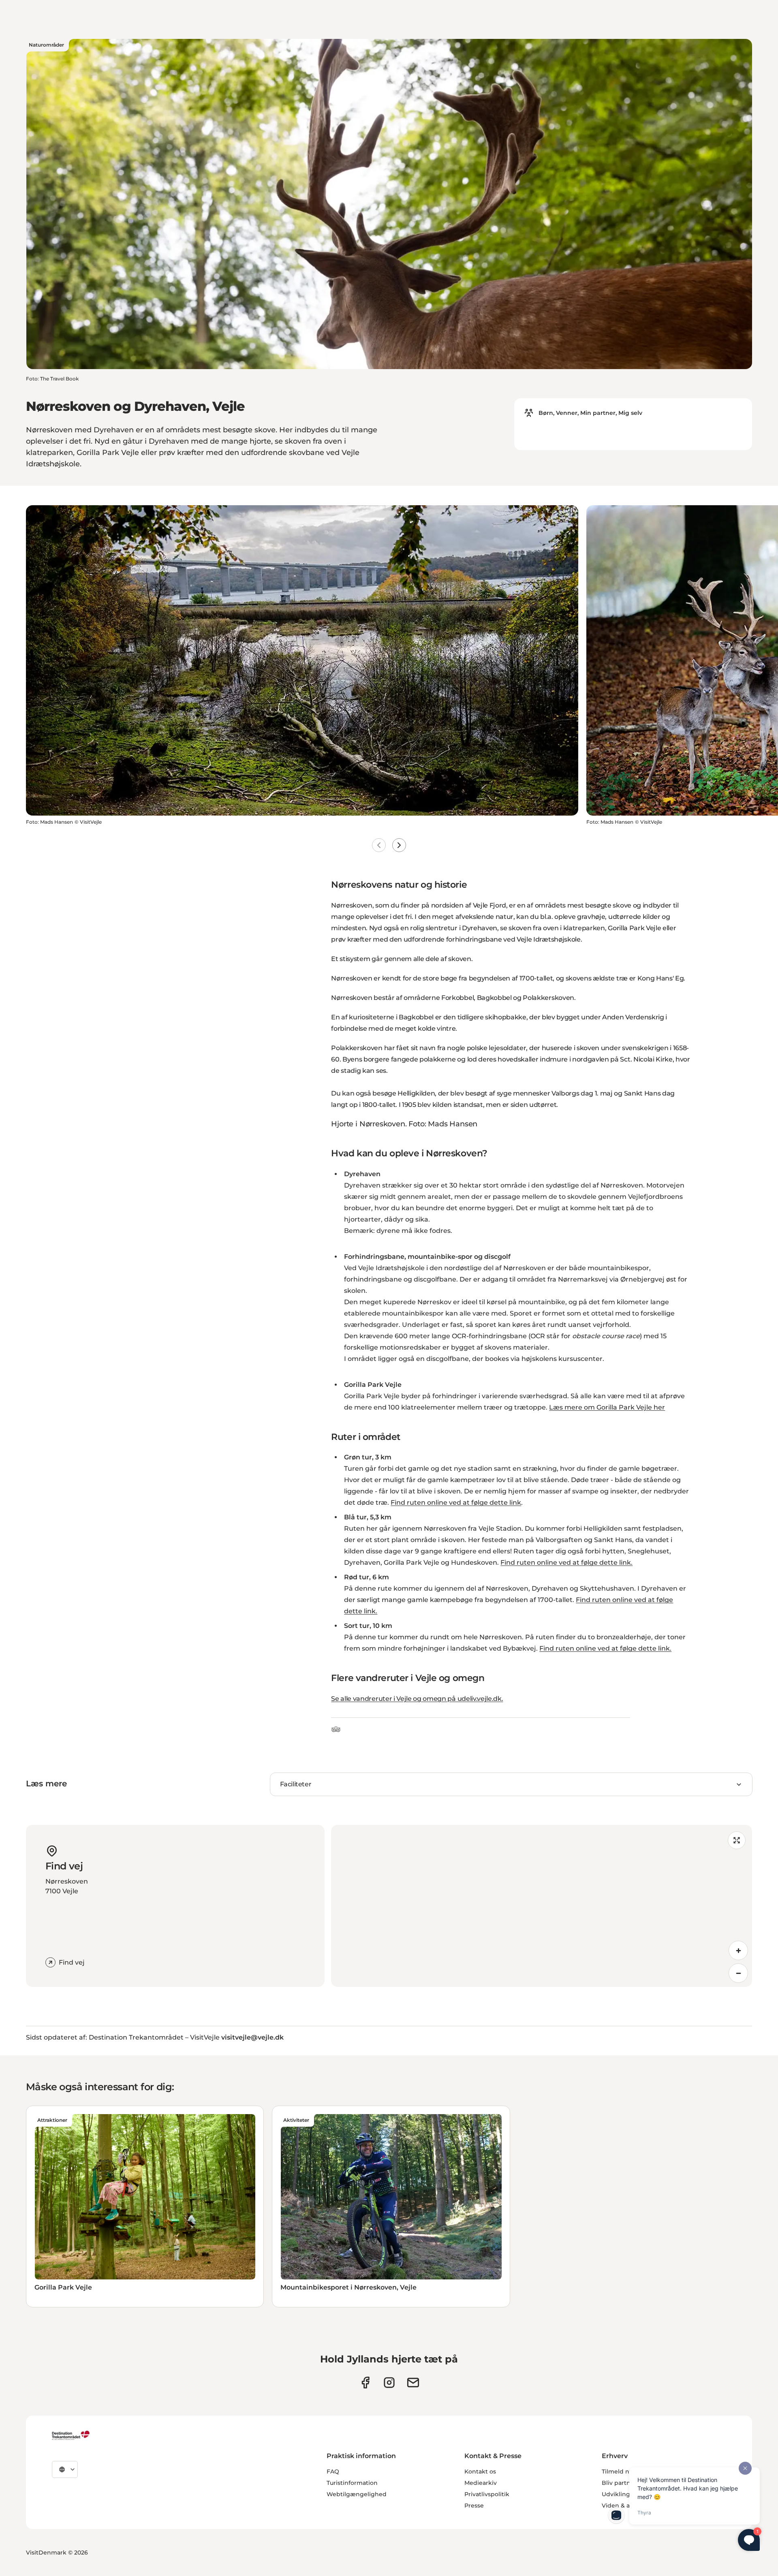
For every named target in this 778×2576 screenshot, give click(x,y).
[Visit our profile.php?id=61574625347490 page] (365, 2383)
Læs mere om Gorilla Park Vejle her (607, 1407)
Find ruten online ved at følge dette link (456, 1503)
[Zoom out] (738, 1973)
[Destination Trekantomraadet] (71, 2435)
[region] (542, 1906)
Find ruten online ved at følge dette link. (566, 1562)
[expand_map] (737, 1840)
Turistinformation (352, 2483)
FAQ (333, 2471)
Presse (474, 2506)
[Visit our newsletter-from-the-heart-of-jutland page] (413, 2383)
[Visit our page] (389, 2383)
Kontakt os (480, 2471)
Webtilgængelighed (357, 2494)
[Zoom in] (738, 1950)
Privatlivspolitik (487, 2494)
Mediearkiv (481, 2483)
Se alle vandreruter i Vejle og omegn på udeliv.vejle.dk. (417, 1699)
